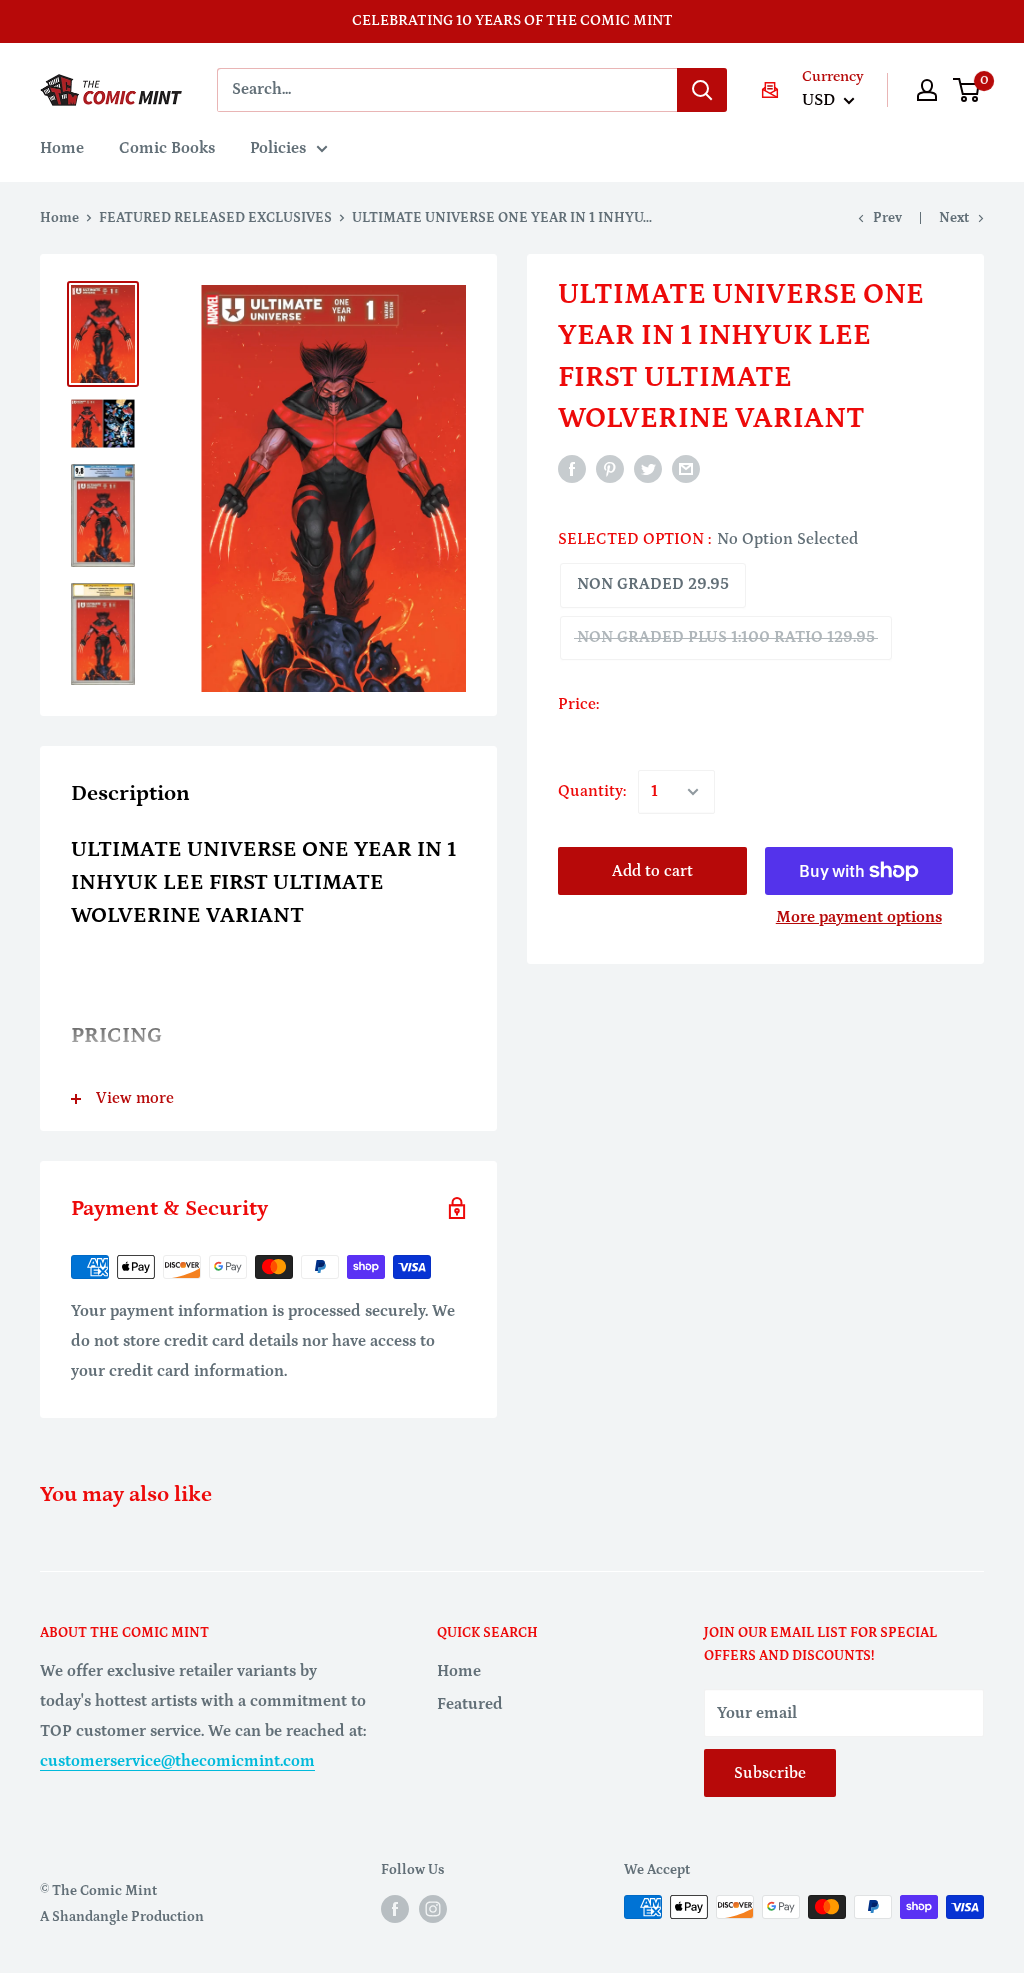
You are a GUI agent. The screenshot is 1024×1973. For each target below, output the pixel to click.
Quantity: (592, 791)
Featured (470, 1704)
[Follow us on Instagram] (433, 1909)
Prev (887, 218)
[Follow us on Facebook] (395, 1909)
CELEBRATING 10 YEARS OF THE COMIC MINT (512, 20)
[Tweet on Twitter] (648, 469)
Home (59, 218)
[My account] (927, 90)
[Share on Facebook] (572, 469)
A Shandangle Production (122, 1917)
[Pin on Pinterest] (610, 469)
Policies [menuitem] (278, 148)
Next (954, 218)
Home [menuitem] (62, 148)
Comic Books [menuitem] (167, 148)
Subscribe (770, 1773)
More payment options (859, 917)
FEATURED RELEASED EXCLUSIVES (215, 218)
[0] (967, 90)
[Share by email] (686, 469)
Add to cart (652, 871)
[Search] (702, 90)
